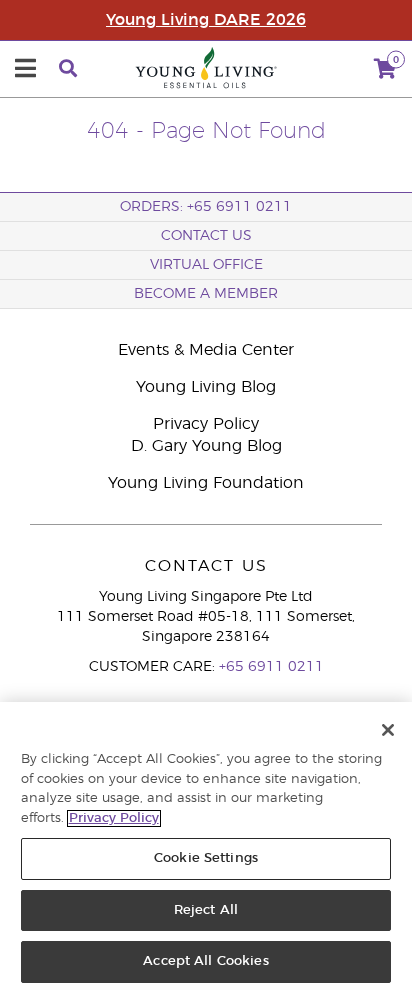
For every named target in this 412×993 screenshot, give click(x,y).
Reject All (206, 910)
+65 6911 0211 (271, 667)
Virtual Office (206, 265)
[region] (206, 847)
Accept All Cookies (205, 961)
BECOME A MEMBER (206, 294)
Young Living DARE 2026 (206, 20)
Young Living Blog (206, 387)
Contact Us (206, 236)
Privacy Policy (206, 424)
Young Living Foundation (206, 483)
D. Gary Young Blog (206, 446)
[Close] (388, 730)
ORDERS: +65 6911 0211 (206, 207)
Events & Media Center (206, 350)
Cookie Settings (206, 858)
